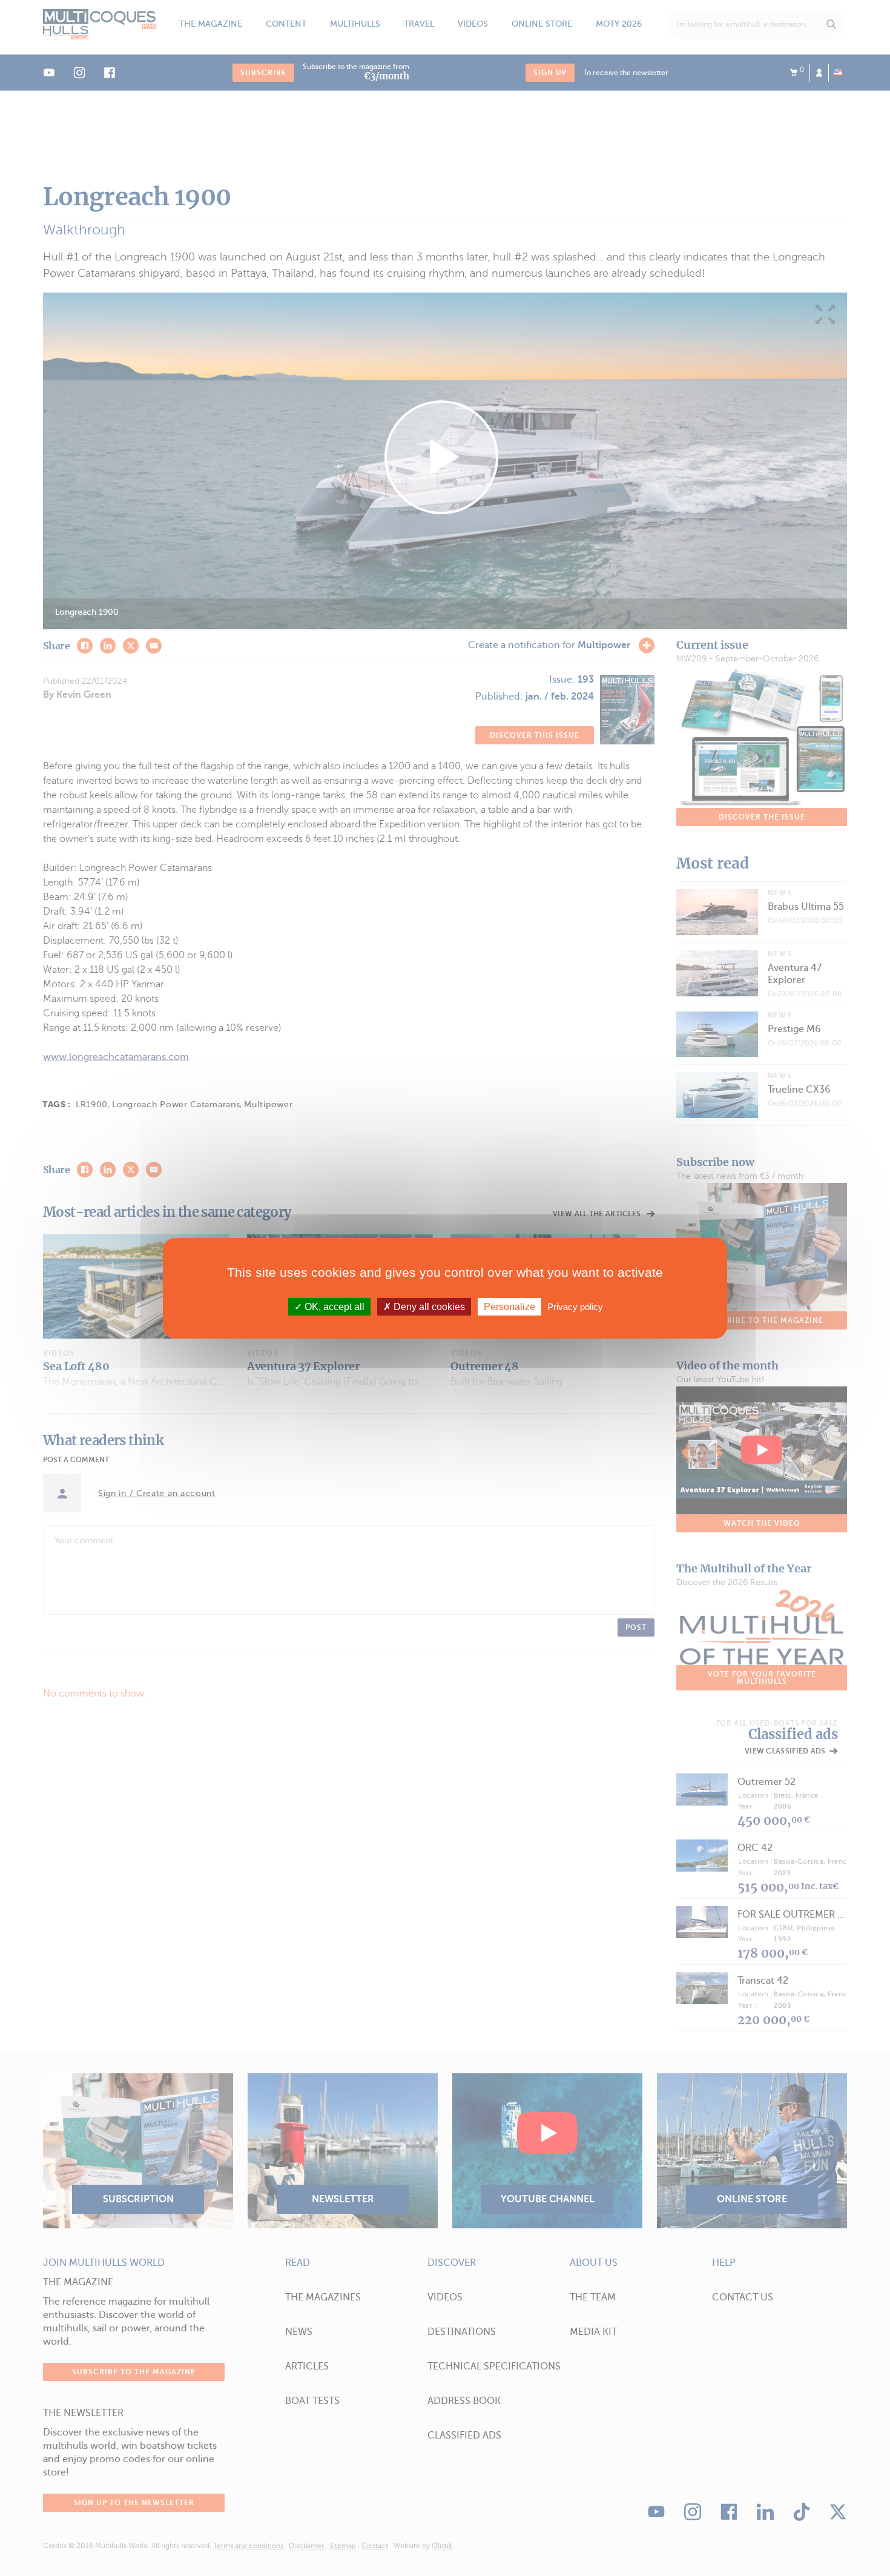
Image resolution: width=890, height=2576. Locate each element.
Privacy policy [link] (575, 1306)
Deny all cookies (428, 1306)
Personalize (509, 1306)
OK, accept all (333, 1306)
